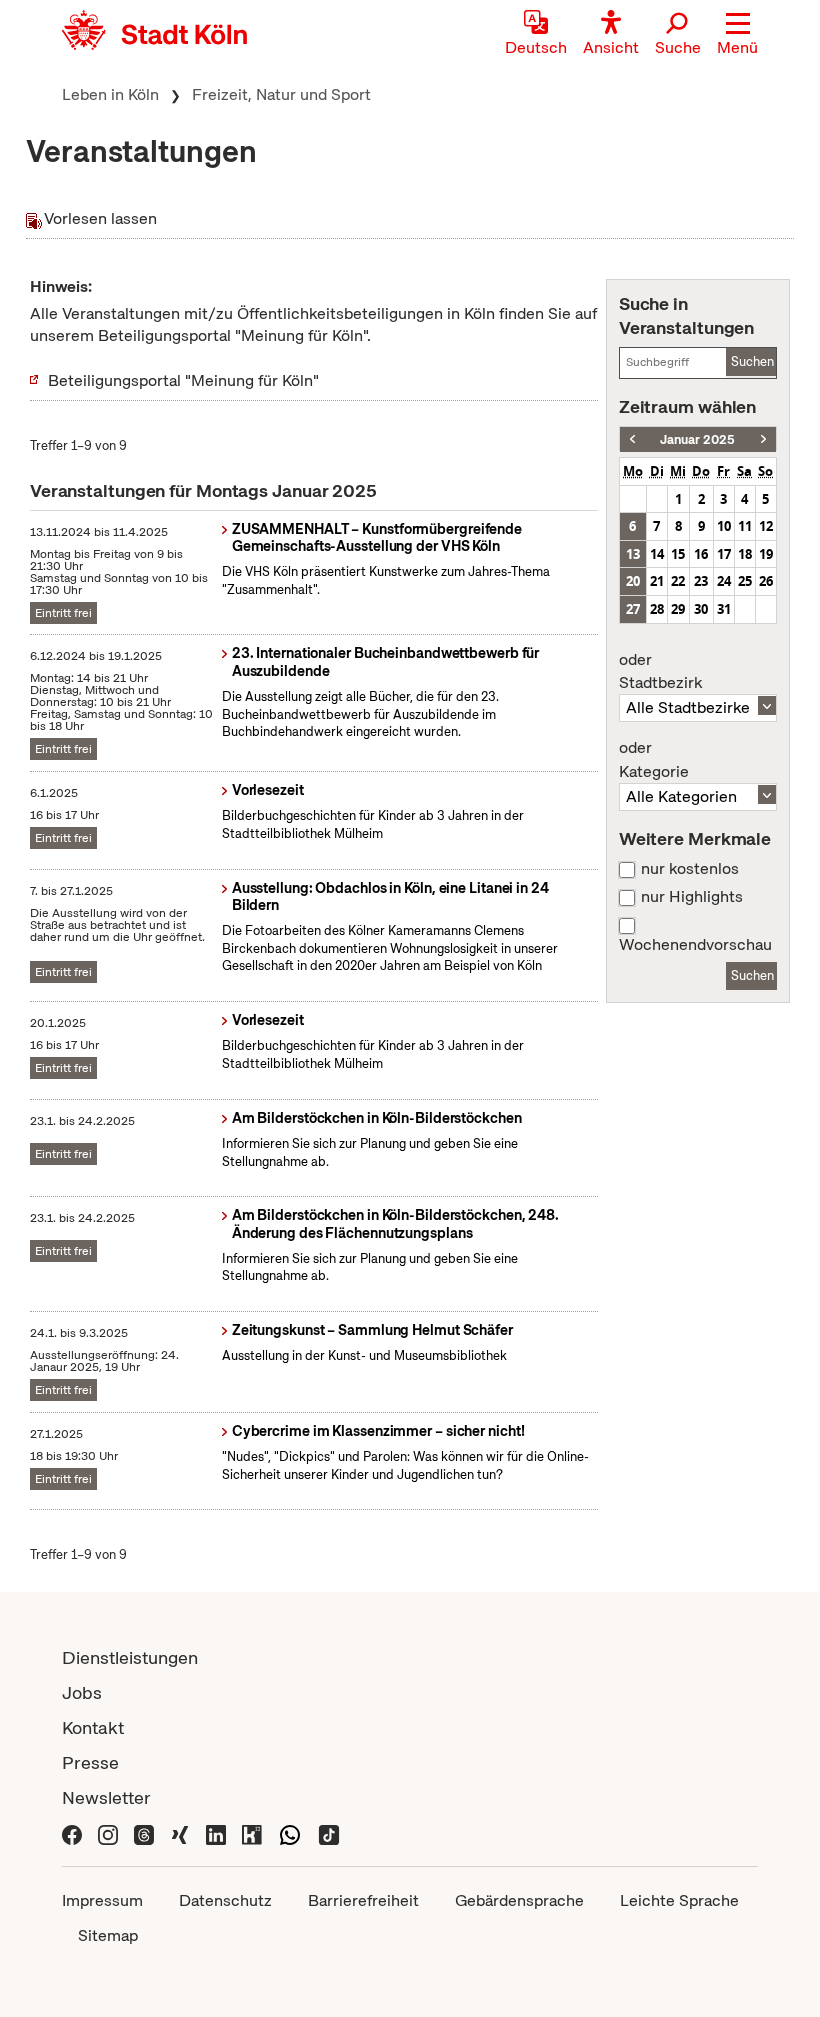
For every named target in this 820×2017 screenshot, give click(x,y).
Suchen (752, 361)
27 (633, 609)
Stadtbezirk (660, 672)
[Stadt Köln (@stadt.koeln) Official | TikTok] (329, 1832)
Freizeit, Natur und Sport (281, 94)
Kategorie (654, 760)
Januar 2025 (697, 439)
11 (745, 526)
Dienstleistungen (130, 1657)
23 (701, 581)
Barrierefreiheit (363, 1900)
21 (657, 581)
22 (678, 581)
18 (745, 554)
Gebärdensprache (519, 1900)
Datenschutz (225, 1900)
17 (724, 554)
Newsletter (106, 1797)
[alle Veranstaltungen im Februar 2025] (763, 439)
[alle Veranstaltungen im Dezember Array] (632, 439)
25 (745, 581)
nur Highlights (692, 897)
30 (701, 609)
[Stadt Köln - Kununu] (252, 1832)
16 (701, 554)
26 (766, 581)
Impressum (102, 1900)
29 (678, 609)
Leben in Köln (110, 94)
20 (633, 581)
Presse (90, 1762)
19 (766, 554)
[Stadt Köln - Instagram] (108, 1832)
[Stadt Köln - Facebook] (72, 1832)
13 (633, 554)
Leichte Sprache (679, 1900)
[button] (737, 35)
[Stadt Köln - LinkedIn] (216, 1832)
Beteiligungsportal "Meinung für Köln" (183, 380)
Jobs (82, 1692)
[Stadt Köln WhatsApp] (290, 1832)
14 (657, 554)
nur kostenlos (690, 869)
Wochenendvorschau (695, 945)
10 (724, 526)
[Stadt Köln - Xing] (180, 1832)
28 (657, 609)
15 (678, 554)
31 (724, 609)
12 (766, 526)
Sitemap (108, 1935)
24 (724, 581)
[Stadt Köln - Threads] (144, 1832)
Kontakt (93, 1727)
